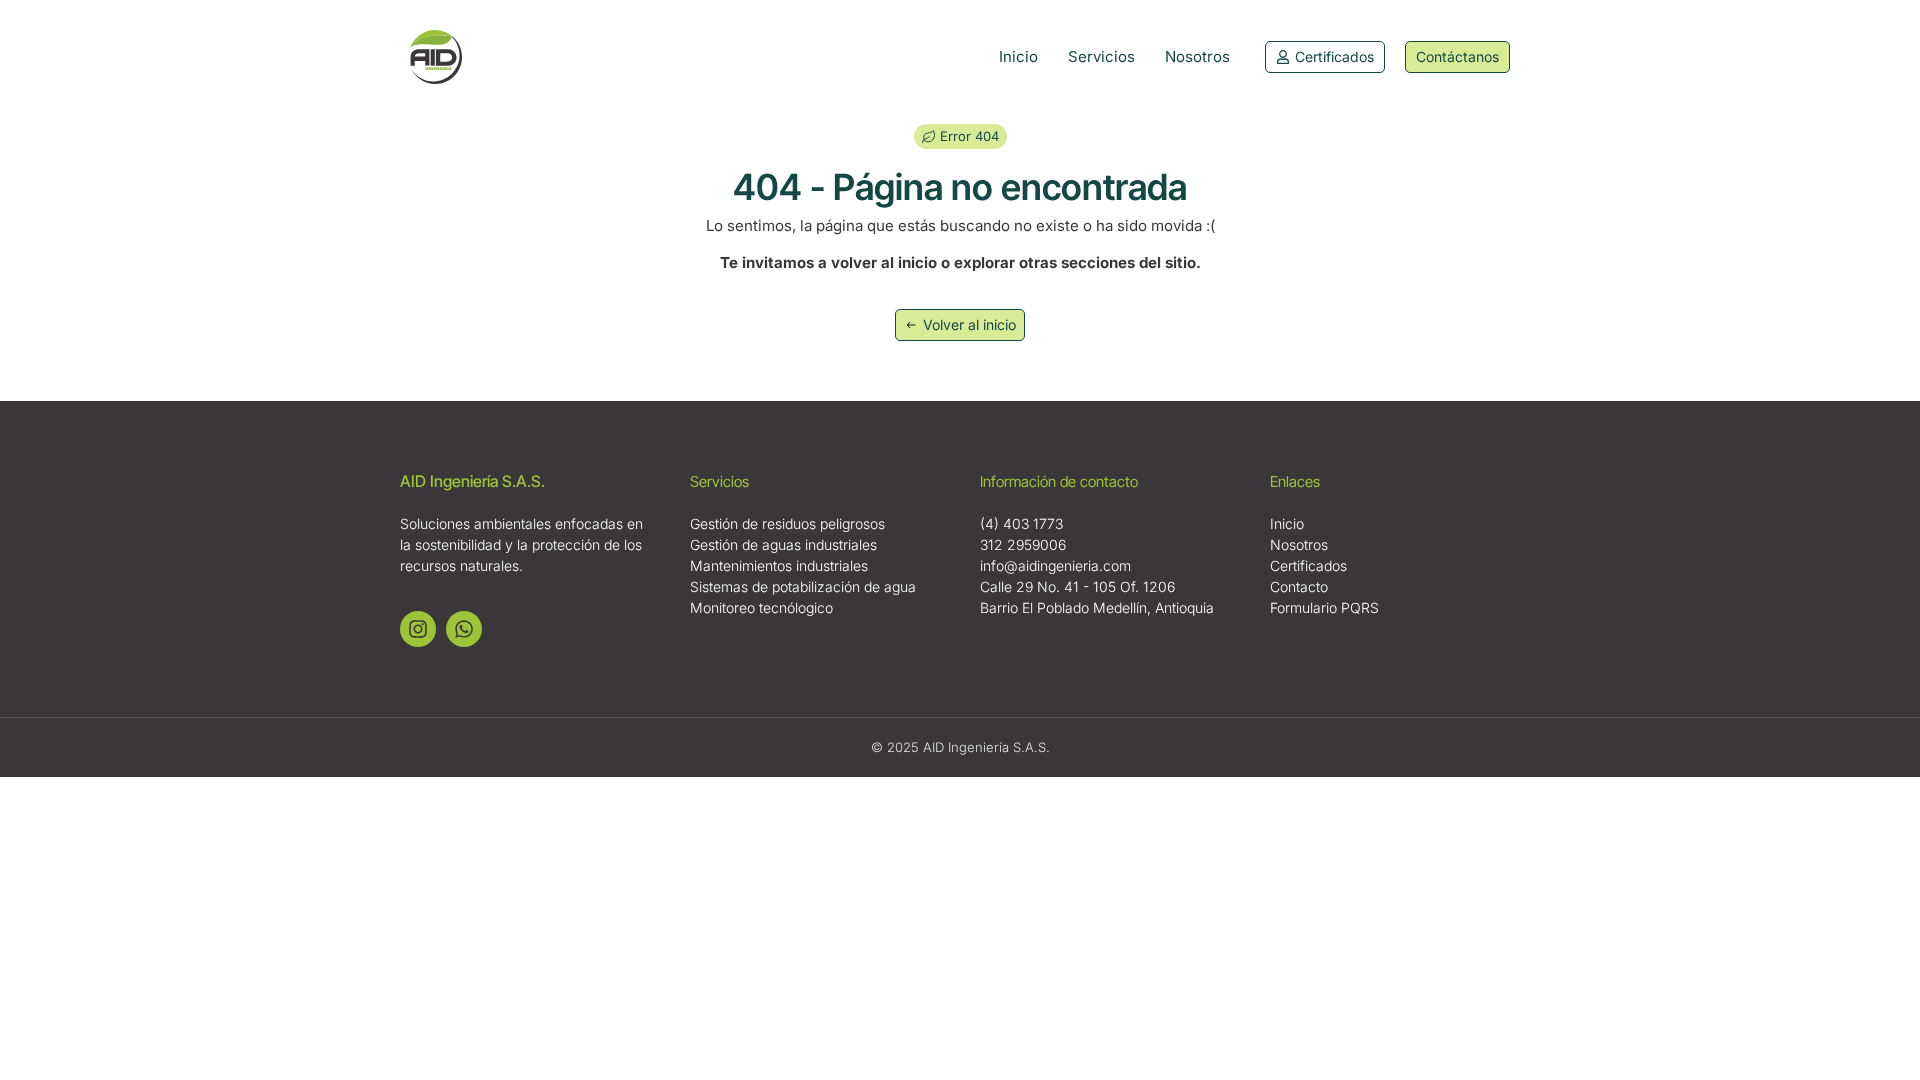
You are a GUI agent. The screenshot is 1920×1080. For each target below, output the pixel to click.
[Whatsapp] (464, 629)
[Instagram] (418, 629)
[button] (960, 136)
